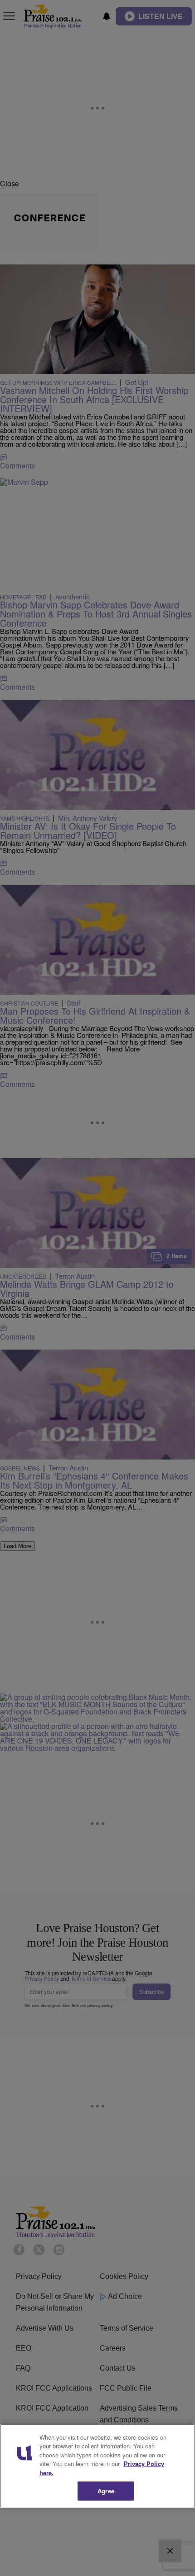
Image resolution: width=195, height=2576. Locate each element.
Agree (106, 2491)
